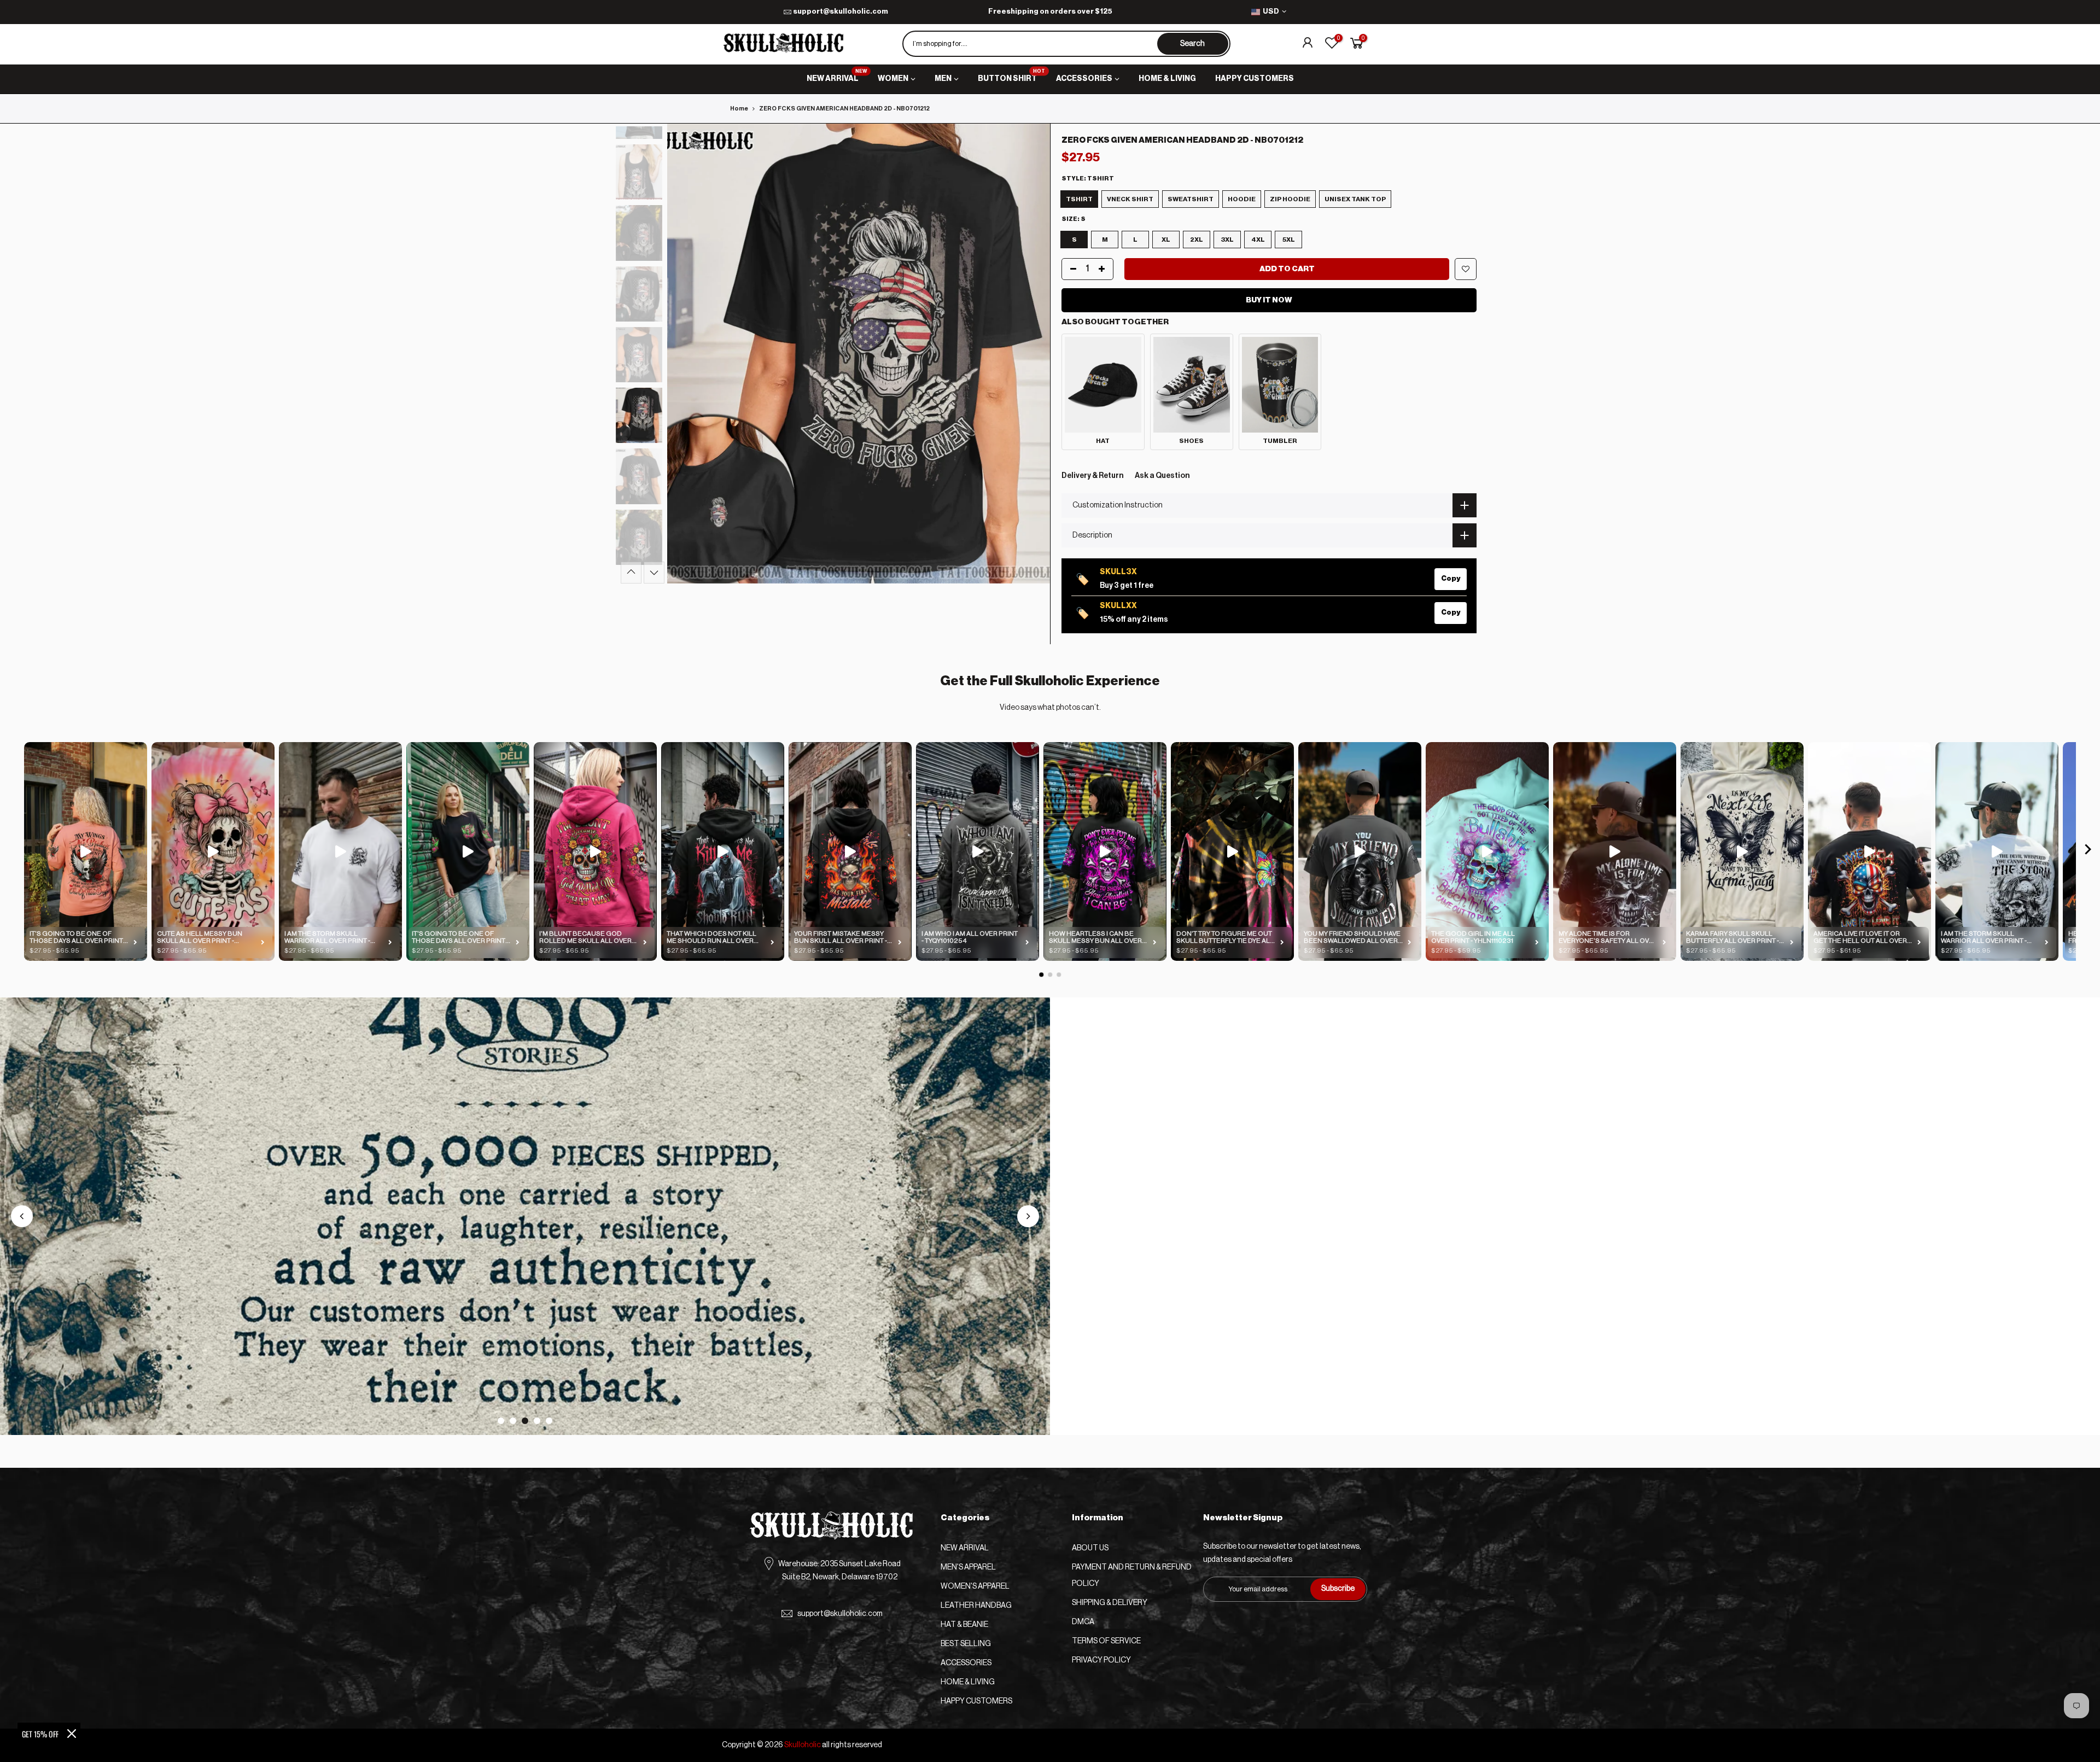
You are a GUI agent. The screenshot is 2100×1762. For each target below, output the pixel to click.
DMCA (1083, 1622)
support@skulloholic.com (841, 11)
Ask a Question (1162, 476)
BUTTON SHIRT (1012, 76)
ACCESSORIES (1084, 79)
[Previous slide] (22, 1216)
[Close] (72, 1734)
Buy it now (1269, 300)
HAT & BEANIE (964, 1625)
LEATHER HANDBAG (976, 1606)
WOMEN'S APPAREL (975, 1586)
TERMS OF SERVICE (1106, 1641)
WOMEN (893, 79)
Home (739, 109)
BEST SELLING (966, 1644)
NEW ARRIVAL (837, 76)
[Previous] (686, 353)
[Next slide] (1028, 1216)
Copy (1451, 578)
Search (1192, 44)
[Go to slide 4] (537, 1421)
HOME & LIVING (1167, 79)
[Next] (1031, 353)
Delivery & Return (1093, 476)
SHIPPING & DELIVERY (1110, 1603)
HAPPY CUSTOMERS (1255, 79)
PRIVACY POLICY (1101, 1660)
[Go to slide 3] (525, 1421)
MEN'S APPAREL (968, 1567)
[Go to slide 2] (513, 1421)
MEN (943, 79)
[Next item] (2088, 852)
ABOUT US (1090, 1548)
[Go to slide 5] (549, 1421)
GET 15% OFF (40, 1734)
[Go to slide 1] (501, 1421)
